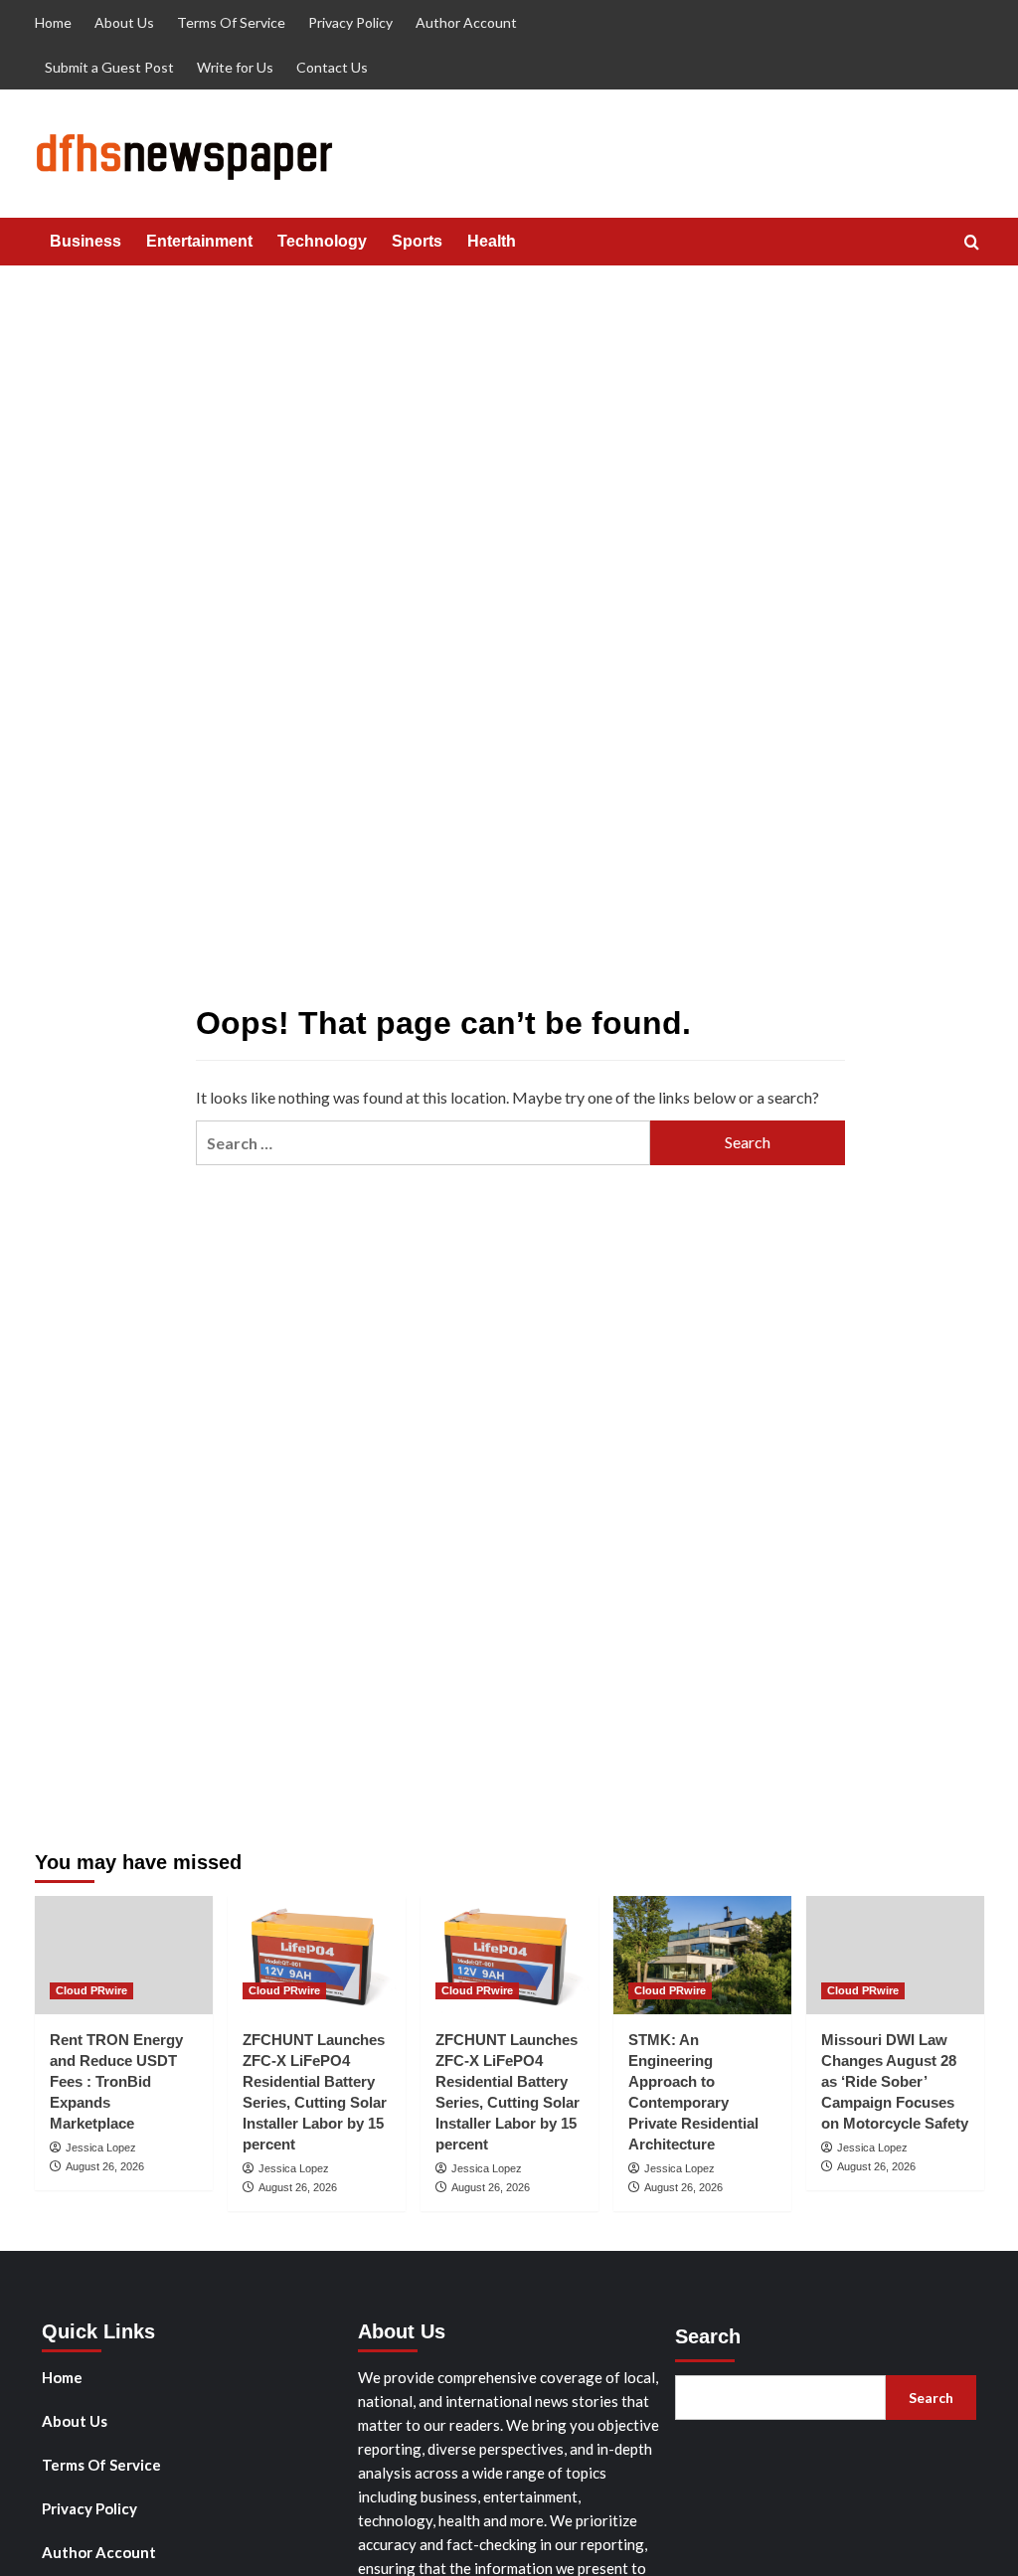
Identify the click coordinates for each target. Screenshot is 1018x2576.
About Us (124, 22)
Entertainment (199, 241)
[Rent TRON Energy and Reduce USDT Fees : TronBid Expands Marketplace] (124, 1955)
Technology (322, 241)
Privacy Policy (350, 22)
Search (708, 2336)
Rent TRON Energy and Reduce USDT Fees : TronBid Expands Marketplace (116, 2081)
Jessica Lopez (101, 2147)
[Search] (972, 243)
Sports (417, 241)
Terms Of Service (231, 22)
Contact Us (332, 67)
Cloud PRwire (91, 1990)
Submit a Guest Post (109, 67)
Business (85, 241)
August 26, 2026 (105, 2166)
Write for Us (235, 67)
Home (53, 22)
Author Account (466, 22)
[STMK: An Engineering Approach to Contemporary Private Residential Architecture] (702, 1955)
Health (492, 241)
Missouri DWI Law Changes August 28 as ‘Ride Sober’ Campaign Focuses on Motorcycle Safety (895, 2081)
